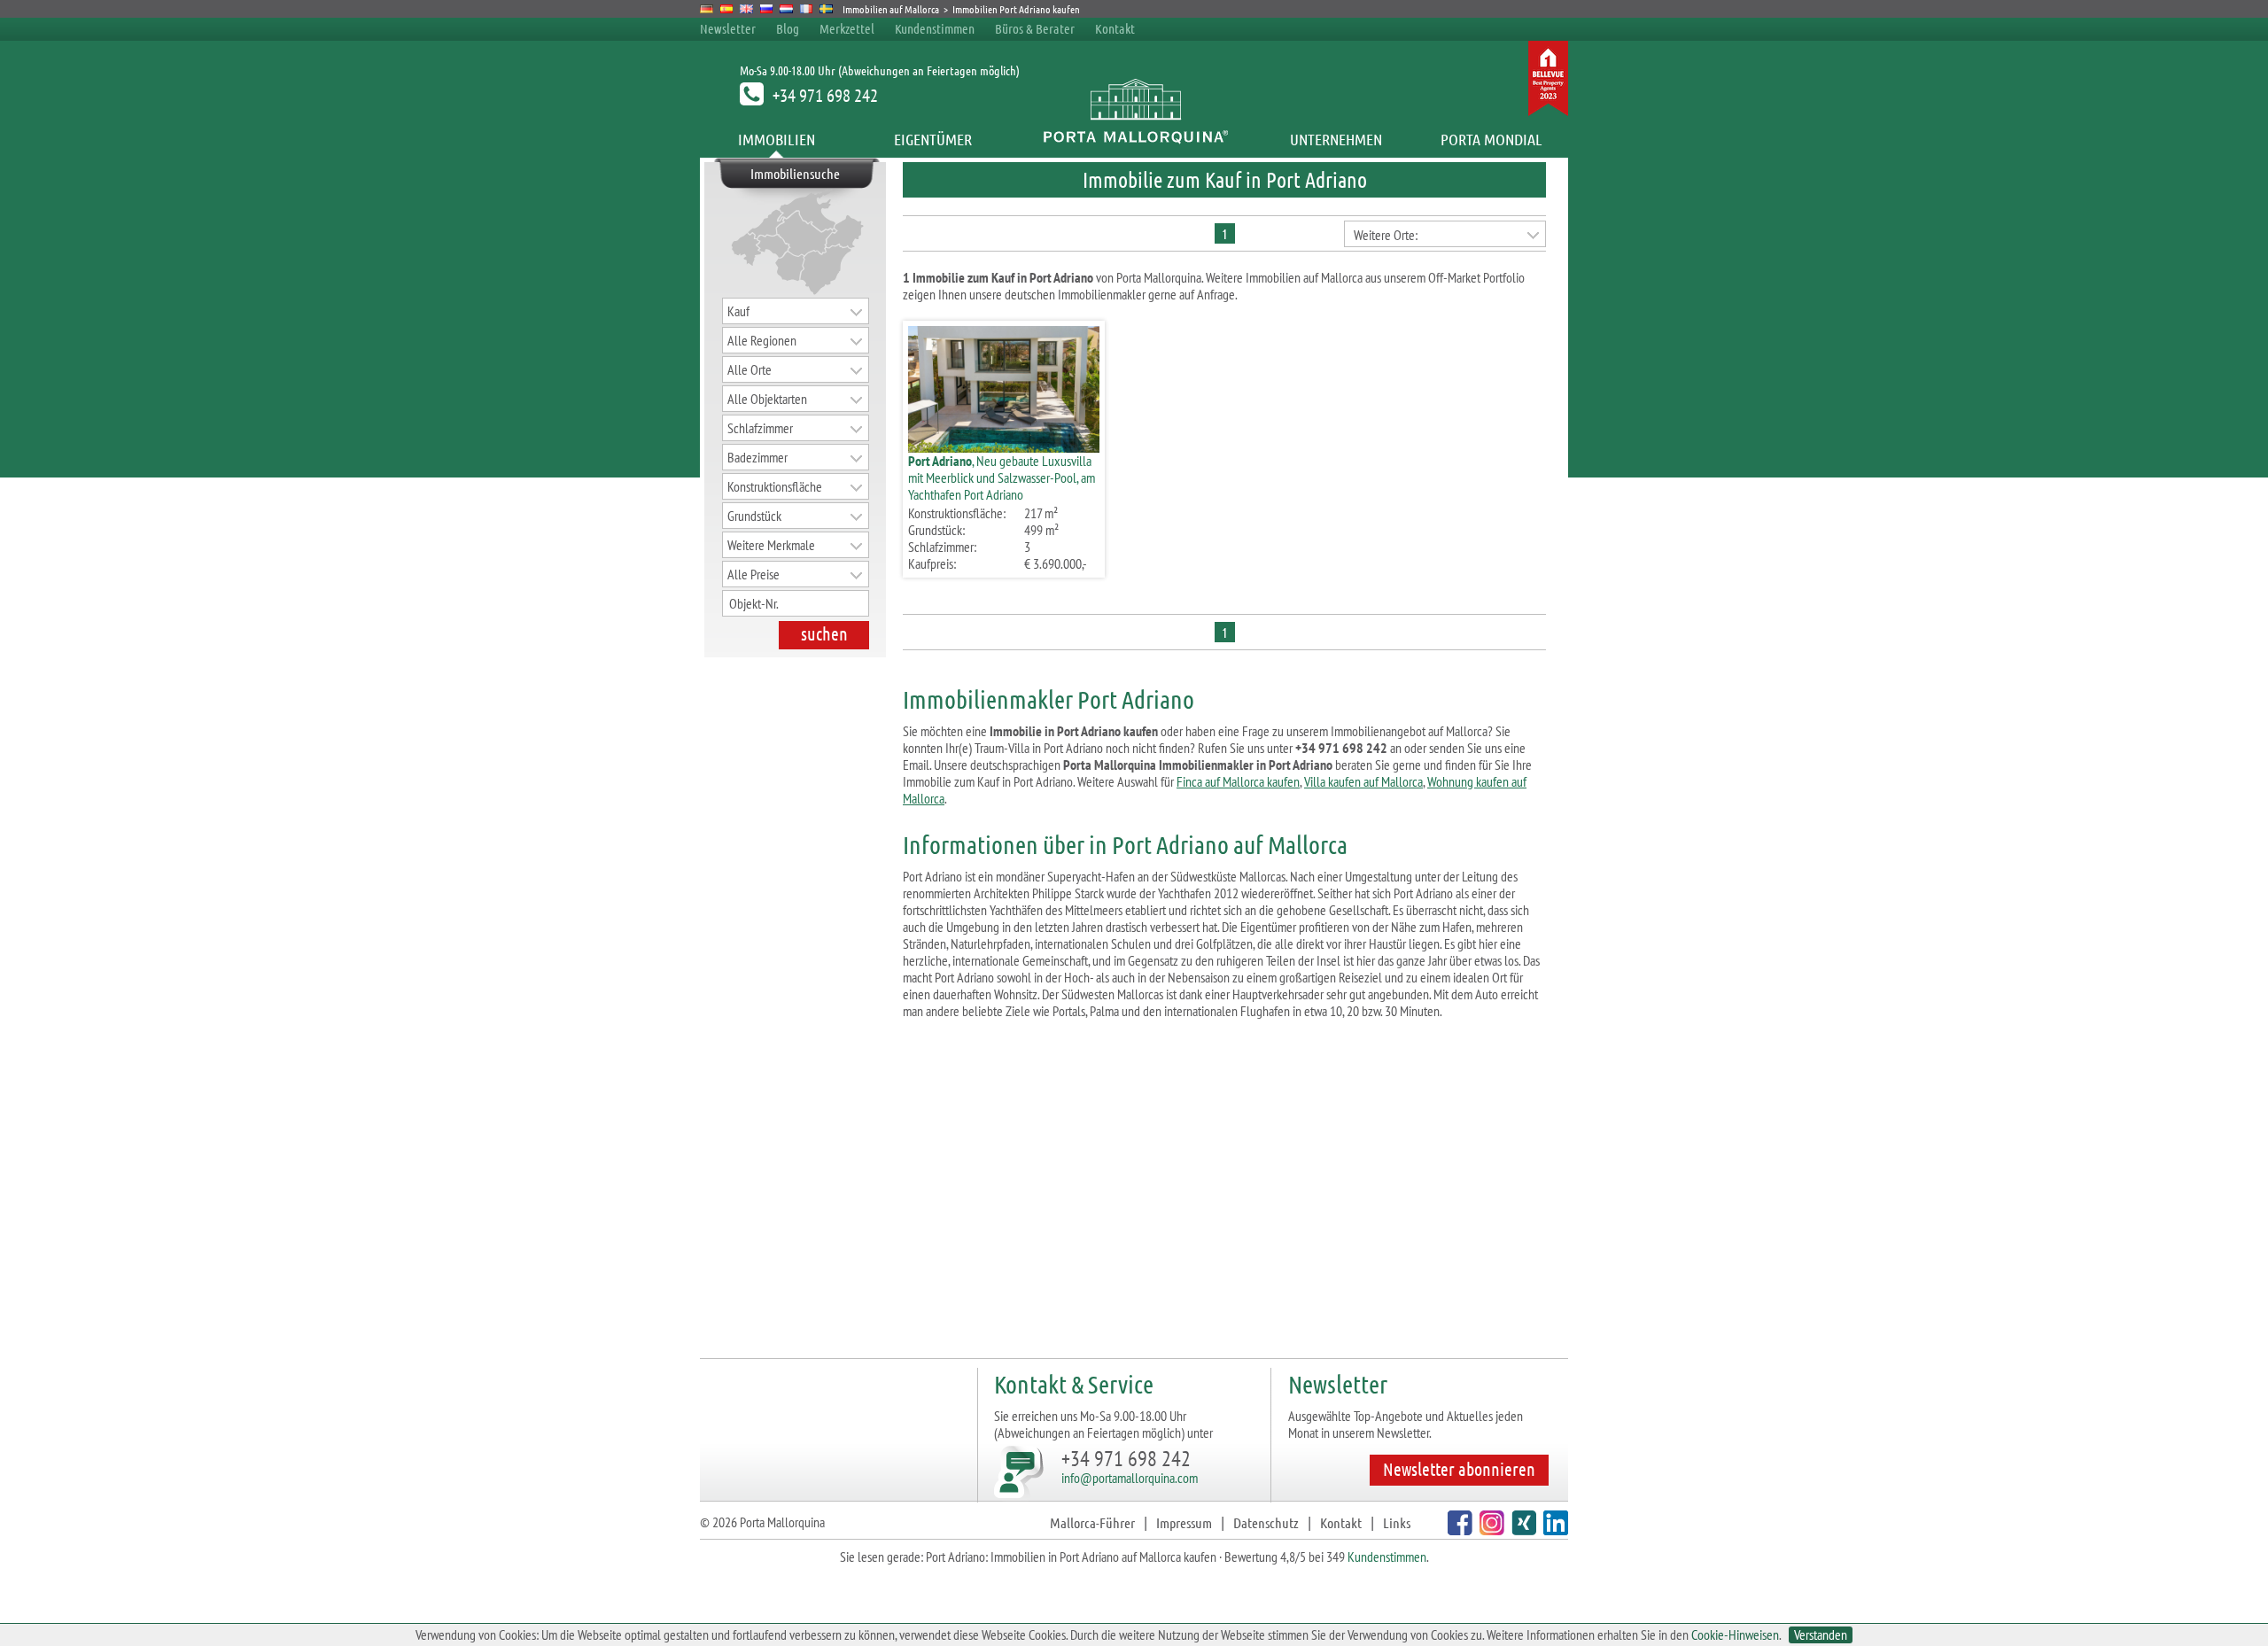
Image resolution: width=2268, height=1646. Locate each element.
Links (1397, 1522)
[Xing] (1522, 1530)
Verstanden (1821, 1635)
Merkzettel (847, 28)
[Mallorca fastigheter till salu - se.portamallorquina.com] (826, 9)
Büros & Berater (1035, 28)
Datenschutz (1266, 1522)
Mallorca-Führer (1092, 1522)
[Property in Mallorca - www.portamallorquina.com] (746, 9)
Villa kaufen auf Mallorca (1363, 781)
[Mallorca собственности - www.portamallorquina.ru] (767, 9)
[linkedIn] (1553, 1530)
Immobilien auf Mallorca (891, 9)
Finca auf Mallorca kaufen (1238, 781)
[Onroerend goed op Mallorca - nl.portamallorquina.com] (786, 9)
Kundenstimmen (935, 28)
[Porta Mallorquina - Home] (1134, 139)
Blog (788, 28)
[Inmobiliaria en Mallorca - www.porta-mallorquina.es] (727, 9)
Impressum (1184, 1522)
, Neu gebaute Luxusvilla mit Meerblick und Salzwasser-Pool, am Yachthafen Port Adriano (1002, 477)
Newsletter (728, 28)
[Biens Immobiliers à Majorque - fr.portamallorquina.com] (807, 9)
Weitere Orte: (1386, 235)
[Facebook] (1458, 1530)
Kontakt (1115, 28)
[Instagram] (1490, 1530)
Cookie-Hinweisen (1735, 1634)
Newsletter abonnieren (1459, 1469)
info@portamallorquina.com (1130, 1478)
